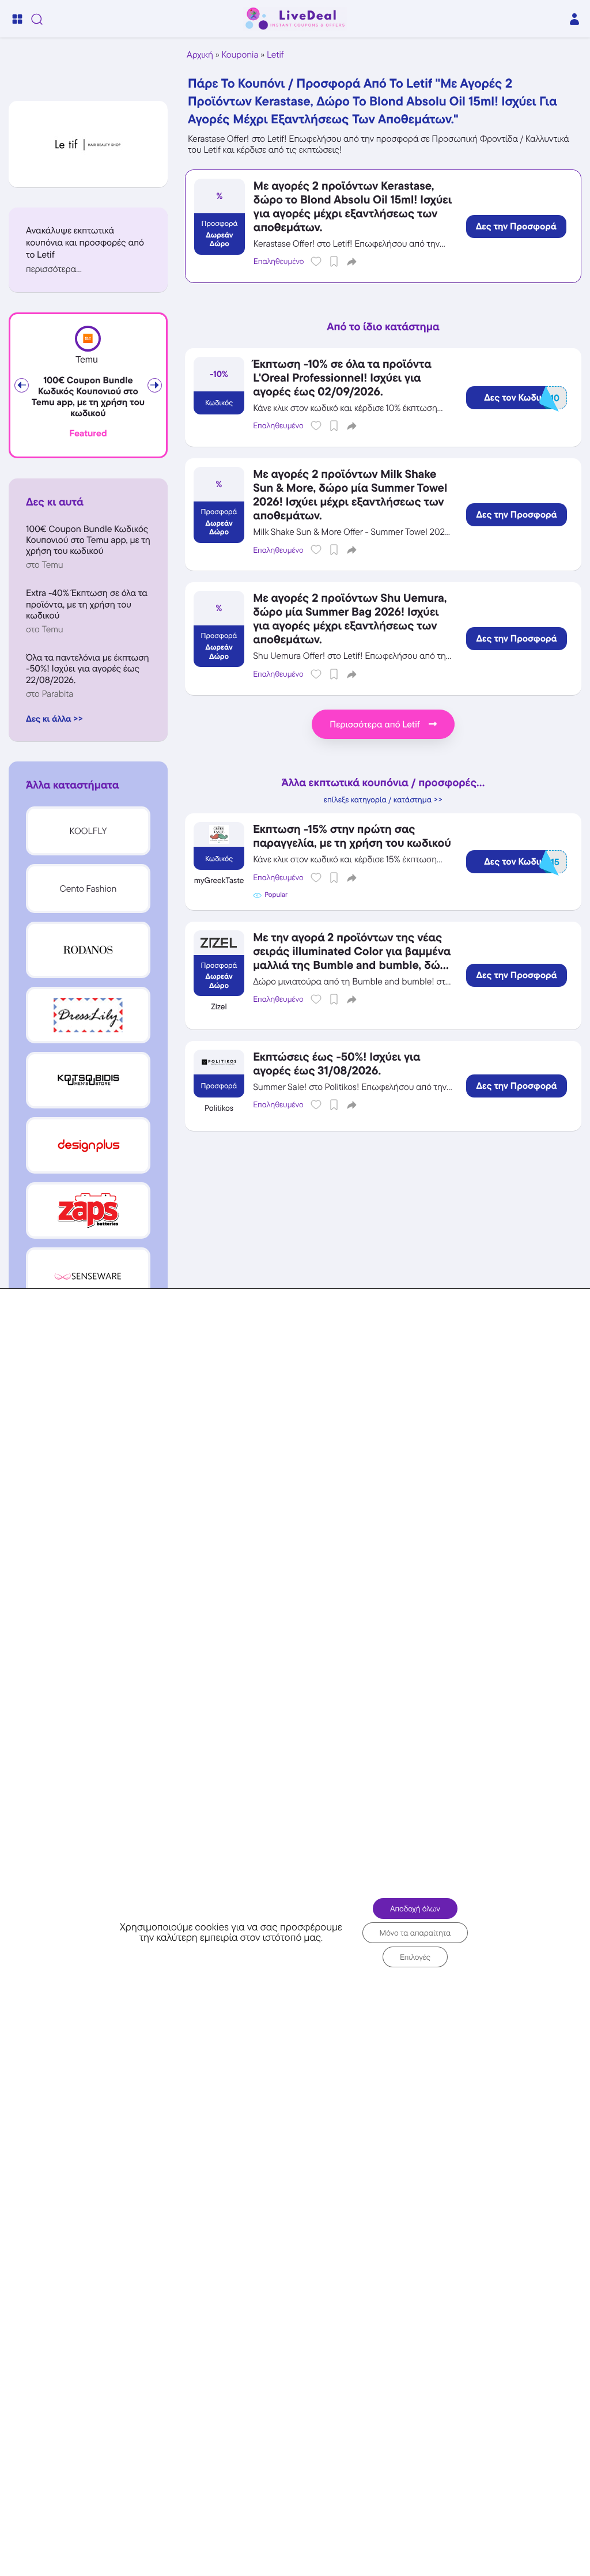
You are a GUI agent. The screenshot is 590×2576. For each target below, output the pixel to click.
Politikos (219, 1108)
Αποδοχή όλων (415, 1908)
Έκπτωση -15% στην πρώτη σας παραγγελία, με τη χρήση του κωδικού (352, 836)
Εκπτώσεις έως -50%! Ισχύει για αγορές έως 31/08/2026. (336, 1063)
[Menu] (17, 19)
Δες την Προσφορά (516, 227)
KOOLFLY (88, 831)
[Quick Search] (37, 19)
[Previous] (22, 385)
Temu (87, 360)
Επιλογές (415, 1956)
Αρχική (200, 54)
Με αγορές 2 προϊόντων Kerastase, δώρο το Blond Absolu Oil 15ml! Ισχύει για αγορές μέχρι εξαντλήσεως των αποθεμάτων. (353, 206)
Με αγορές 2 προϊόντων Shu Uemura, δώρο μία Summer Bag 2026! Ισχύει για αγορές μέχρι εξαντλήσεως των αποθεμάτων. (350, 618)
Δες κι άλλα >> (54, 719)
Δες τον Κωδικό (522, 398)
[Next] (155, 385)
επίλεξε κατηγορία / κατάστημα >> (383, 800)
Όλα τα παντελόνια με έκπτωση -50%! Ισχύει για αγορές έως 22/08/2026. (88, 668)
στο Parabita (50, 694)
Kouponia (240, 54)
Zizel (219, 1007)
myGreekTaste (219, 881)
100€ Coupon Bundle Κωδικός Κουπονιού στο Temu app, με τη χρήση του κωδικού (88, 397)
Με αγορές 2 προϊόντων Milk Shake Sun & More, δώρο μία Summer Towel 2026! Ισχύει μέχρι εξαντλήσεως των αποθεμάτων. (350, 495)
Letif (275, 54)
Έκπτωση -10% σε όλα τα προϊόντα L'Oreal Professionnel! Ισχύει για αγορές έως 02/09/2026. (342, 378)
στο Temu (45, 565)
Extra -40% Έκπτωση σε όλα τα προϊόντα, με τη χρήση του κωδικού (87, 604)
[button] (88, 269)
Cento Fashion (88, 889)
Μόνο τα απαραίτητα (415, 1932)
